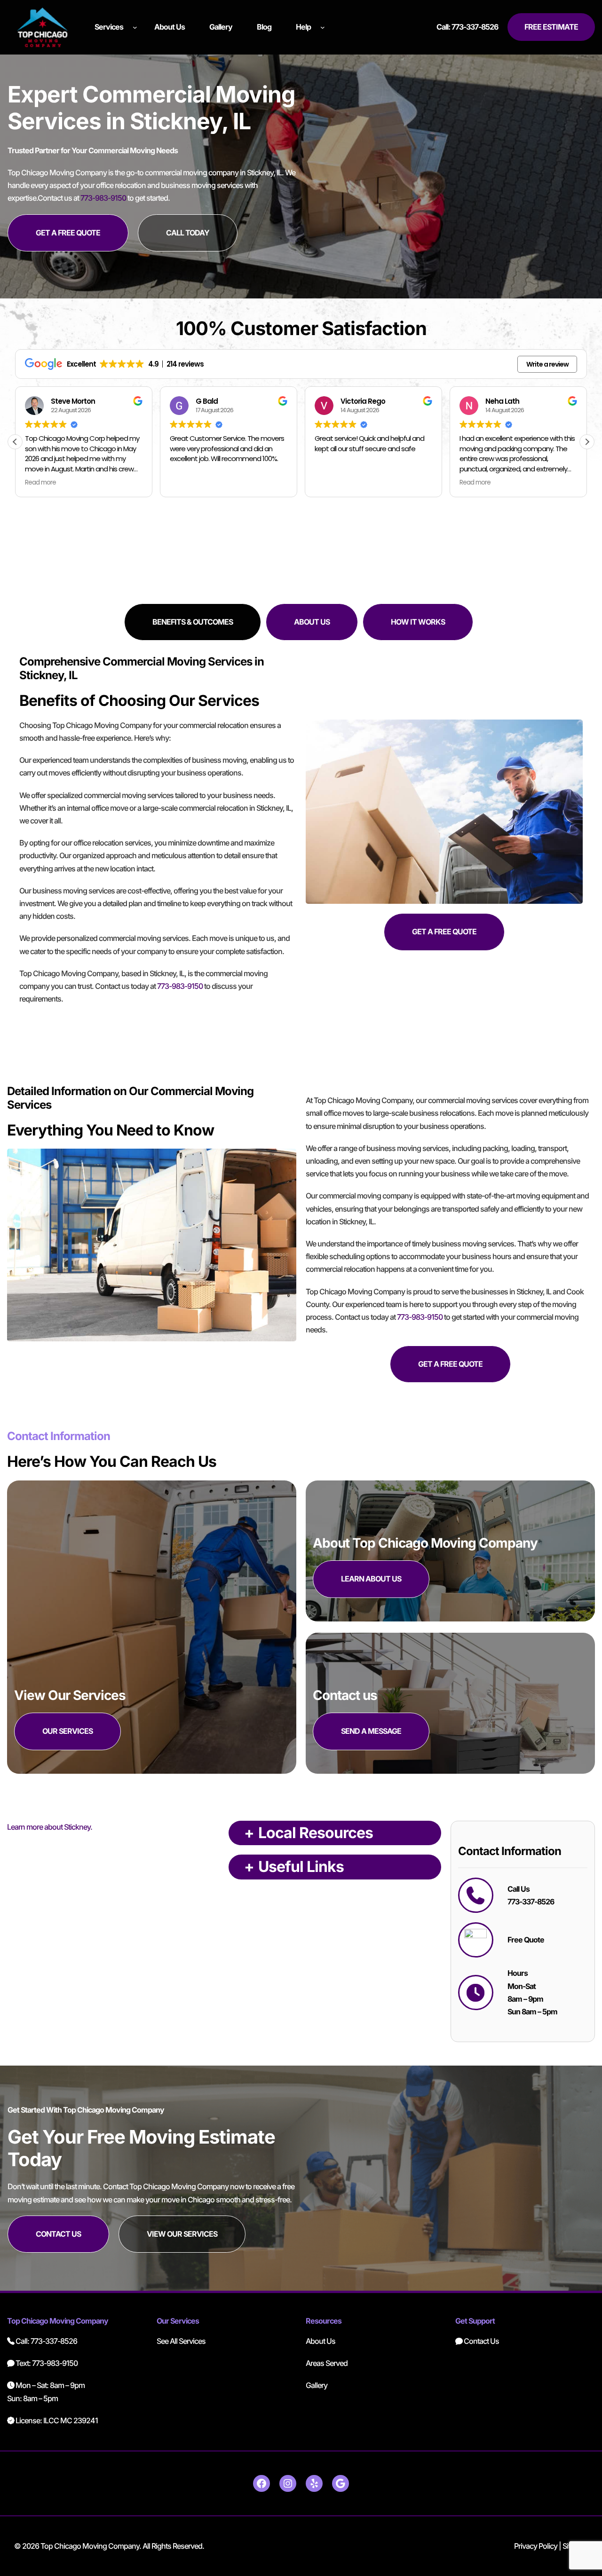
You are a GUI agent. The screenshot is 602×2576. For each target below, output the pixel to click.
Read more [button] (330, 483)
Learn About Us (371, 1579)
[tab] (193, 622)
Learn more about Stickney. (50, 1827)
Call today (188, 233)
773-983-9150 (103, 198)
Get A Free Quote (68, 233)
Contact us (58, 2234)
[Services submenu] (135, 27)
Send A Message (371, 1731)
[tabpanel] (301, 842)
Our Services (67, 1731)
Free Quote (526, 1940)
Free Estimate (551, 27)
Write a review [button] (547, 364)
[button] (587, 442)
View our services (182, 2234)
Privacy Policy (536, 2546)
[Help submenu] (323, 27)
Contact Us (481, 2341)
